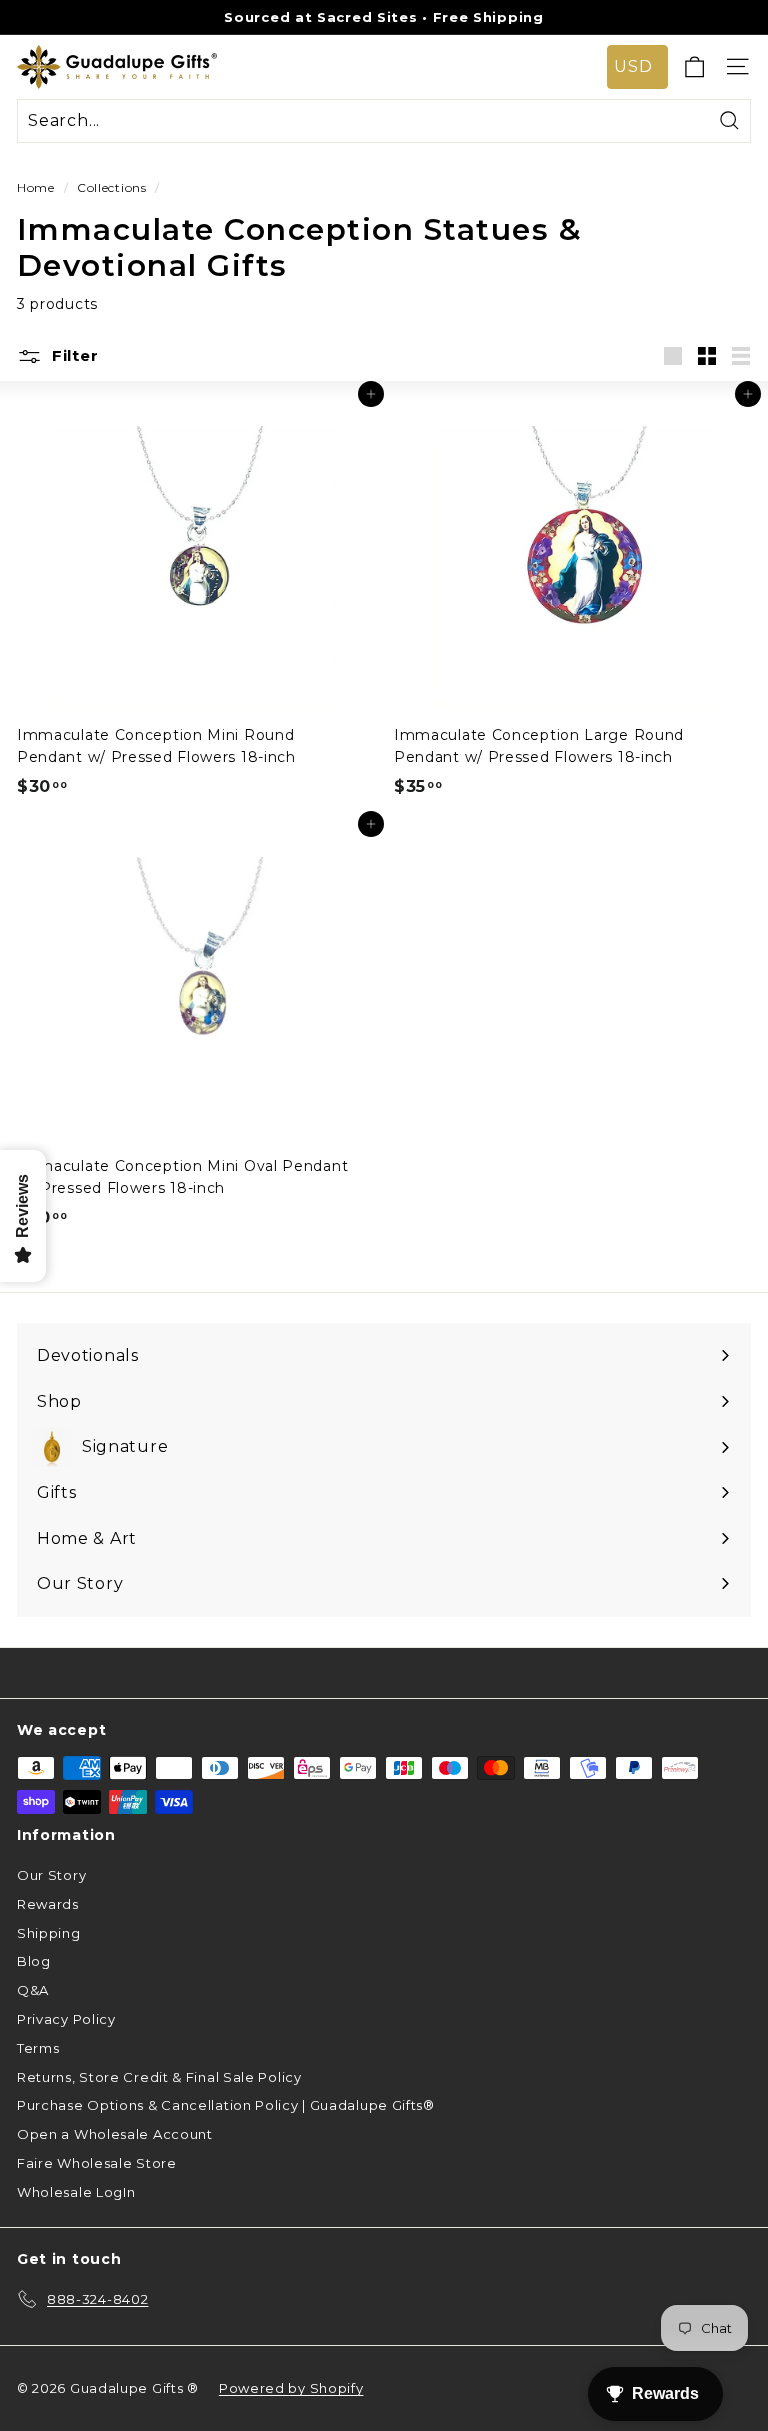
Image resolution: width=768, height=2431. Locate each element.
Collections (112, 187)
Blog (34, 1961)
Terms (38, 2048)
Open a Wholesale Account (115, 2134)
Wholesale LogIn (76, 2192)
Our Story (51, 1875)
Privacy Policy (66, 2019)
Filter (72, 355)
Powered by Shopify (291, 2388)
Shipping (49, 1933)
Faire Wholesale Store (97, 2163)
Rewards (48, 1904)
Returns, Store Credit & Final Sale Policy (159, 2077)
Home (36, 187)
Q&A (33, 1990)
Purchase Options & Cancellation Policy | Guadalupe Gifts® (226, 2105)
